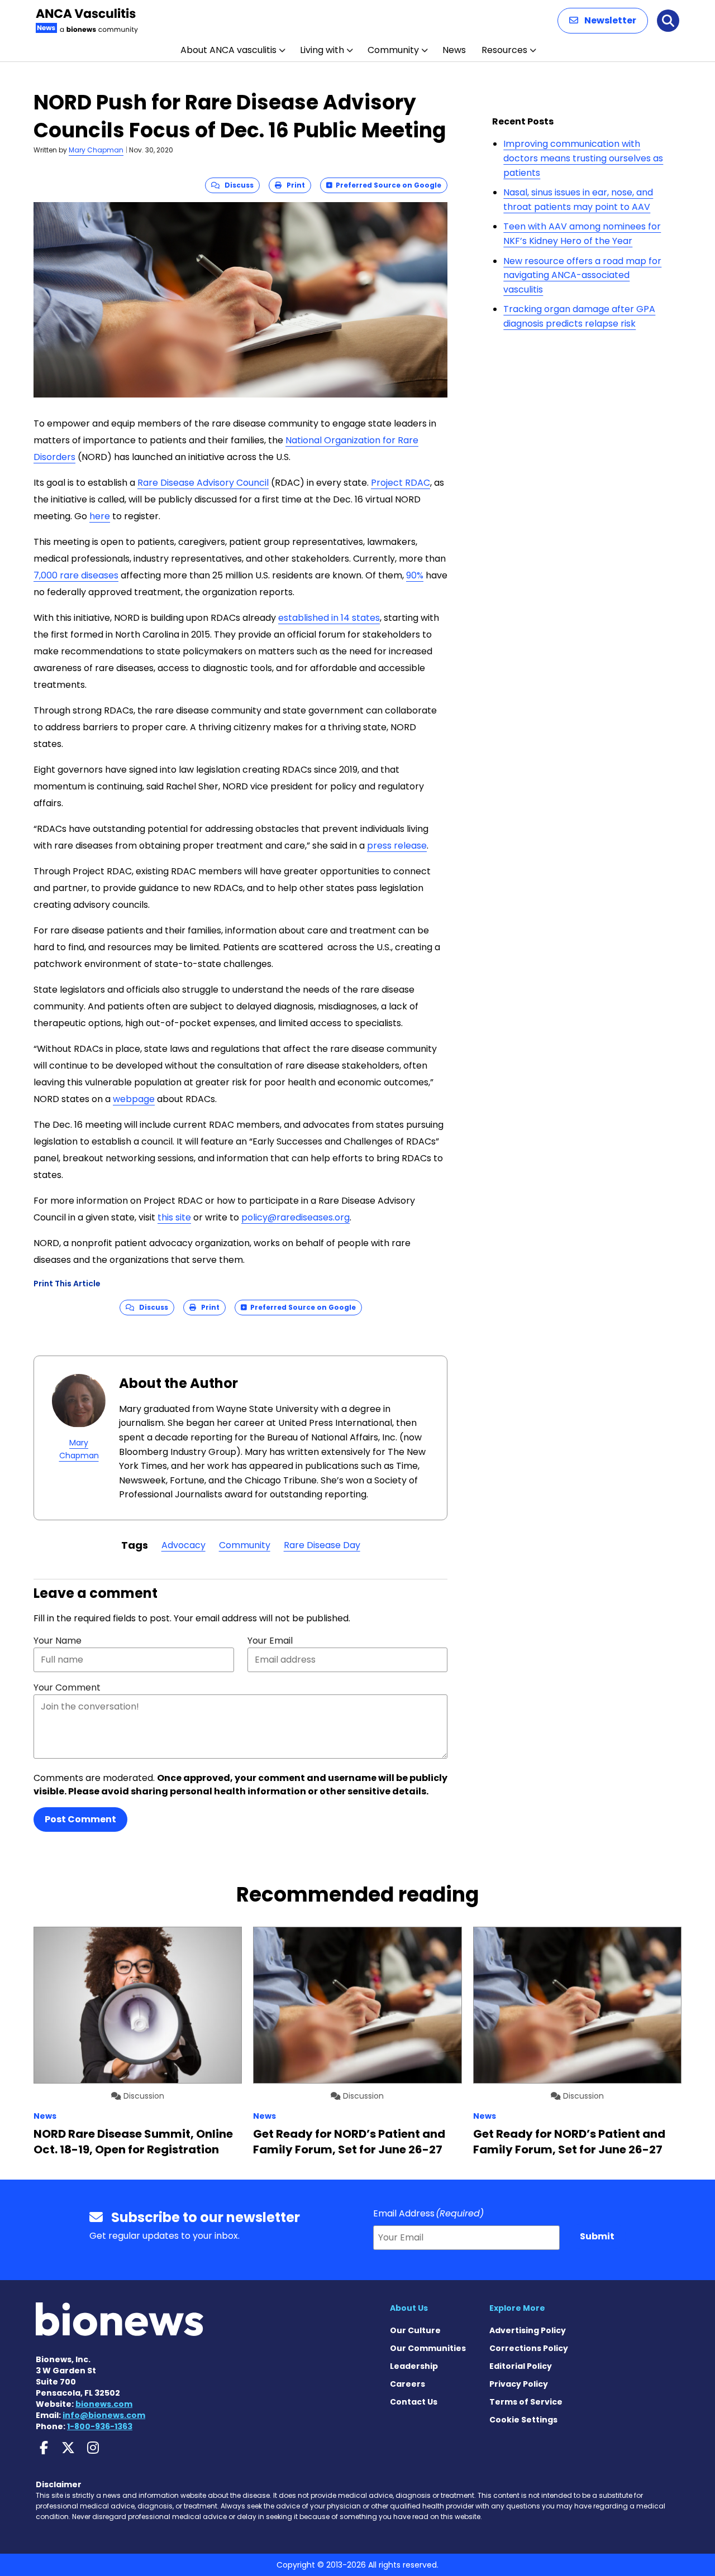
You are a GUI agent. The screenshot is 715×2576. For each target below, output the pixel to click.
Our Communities (428, 2348)
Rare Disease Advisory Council (203, 483)
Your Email (270, 1641)
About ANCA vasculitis (228, 50)
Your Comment (67, 1687)
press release (397, 846)
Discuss (237, 185)
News (454, 50)
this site (174, 1217)
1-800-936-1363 (100, 2426)
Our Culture (415, 2330)
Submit (597, 2236)
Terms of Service (526, 2402)
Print (293, 185)
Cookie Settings (523, 2420)
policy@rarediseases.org (295, 1217)
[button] (603, 21)
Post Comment (80, 1819)
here (100, 516)
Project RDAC (401, 483)
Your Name (58, 1641)
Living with (322, 50)
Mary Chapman (96, 150)
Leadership (414, 2366)
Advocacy (183, 1545)
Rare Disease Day (322, 1545)
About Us (409, 2308)
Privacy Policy (519, 2384)
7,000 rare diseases (76, 575)
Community (393, 50)
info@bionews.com (104, 2415)
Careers (407, 2384)
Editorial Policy (521, 2366)
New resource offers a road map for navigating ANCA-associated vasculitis (582, 275)
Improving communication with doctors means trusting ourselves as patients (583, 158)
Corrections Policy (529, 2348)
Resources (504, 50)
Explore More (517, 2308)
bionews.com (104, 2404)
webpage (134, 1099)
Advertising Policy (528, 2330)
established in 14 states (329, 618)
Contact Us (414, 2402)
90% (415, 575)
